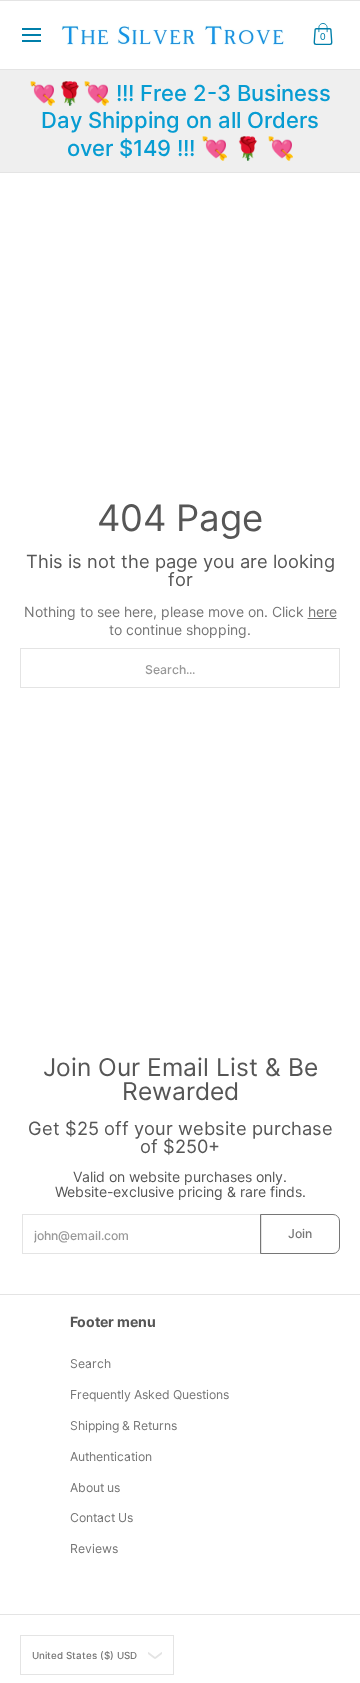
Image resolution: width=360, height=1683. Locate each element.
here (322, 611)
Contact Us (101, 1517)
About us (95, 1487)
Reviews (94, 1548)
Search (90, 1363)
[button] (323, 35)
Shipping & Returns (123, 1425)
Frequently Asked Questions (149, 1394)
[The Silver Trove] (173, 35)
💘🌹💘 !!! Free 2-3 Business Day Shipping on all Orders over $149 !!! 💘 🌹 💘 (180, 120)
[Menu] (30, 35)
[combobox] (180, 668)
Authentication (111, 1456)
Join (300, 1233)
